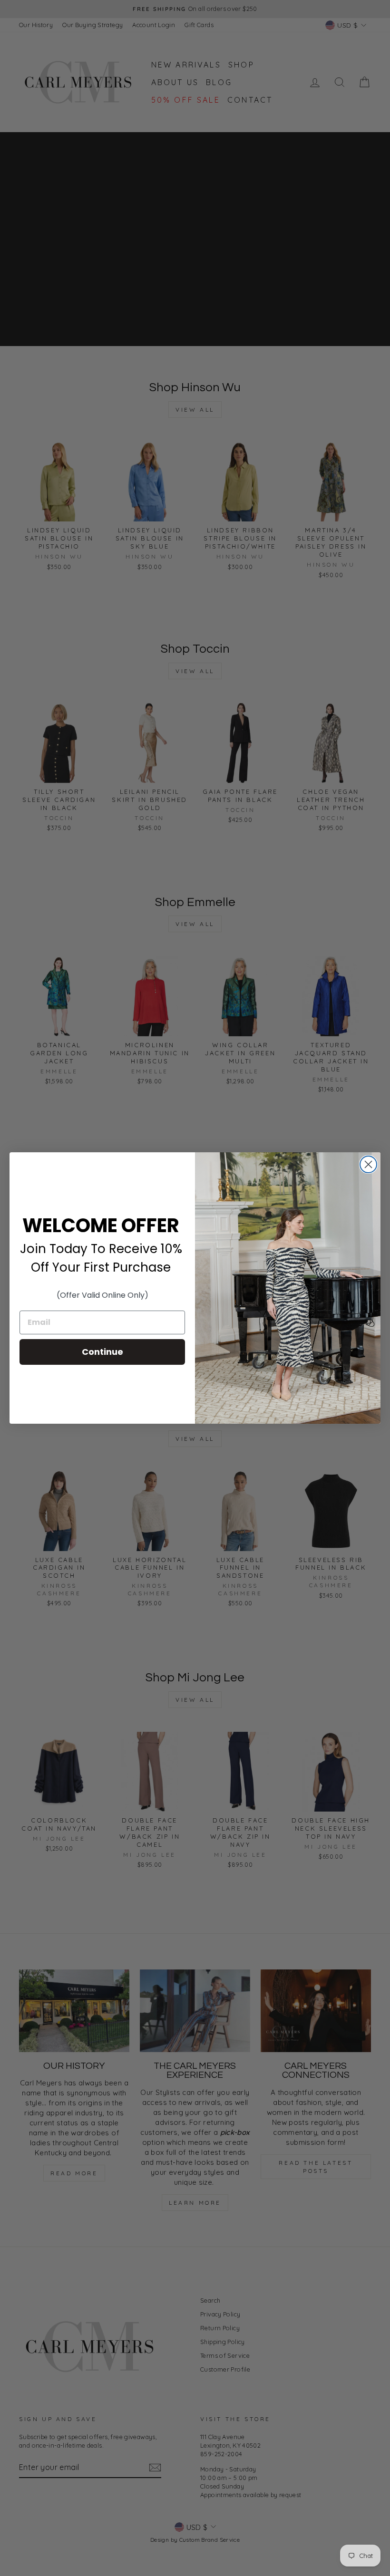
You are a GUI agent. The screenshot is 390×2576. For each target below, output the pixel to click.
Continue (102, 1352)
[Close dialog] (368, 1164)
